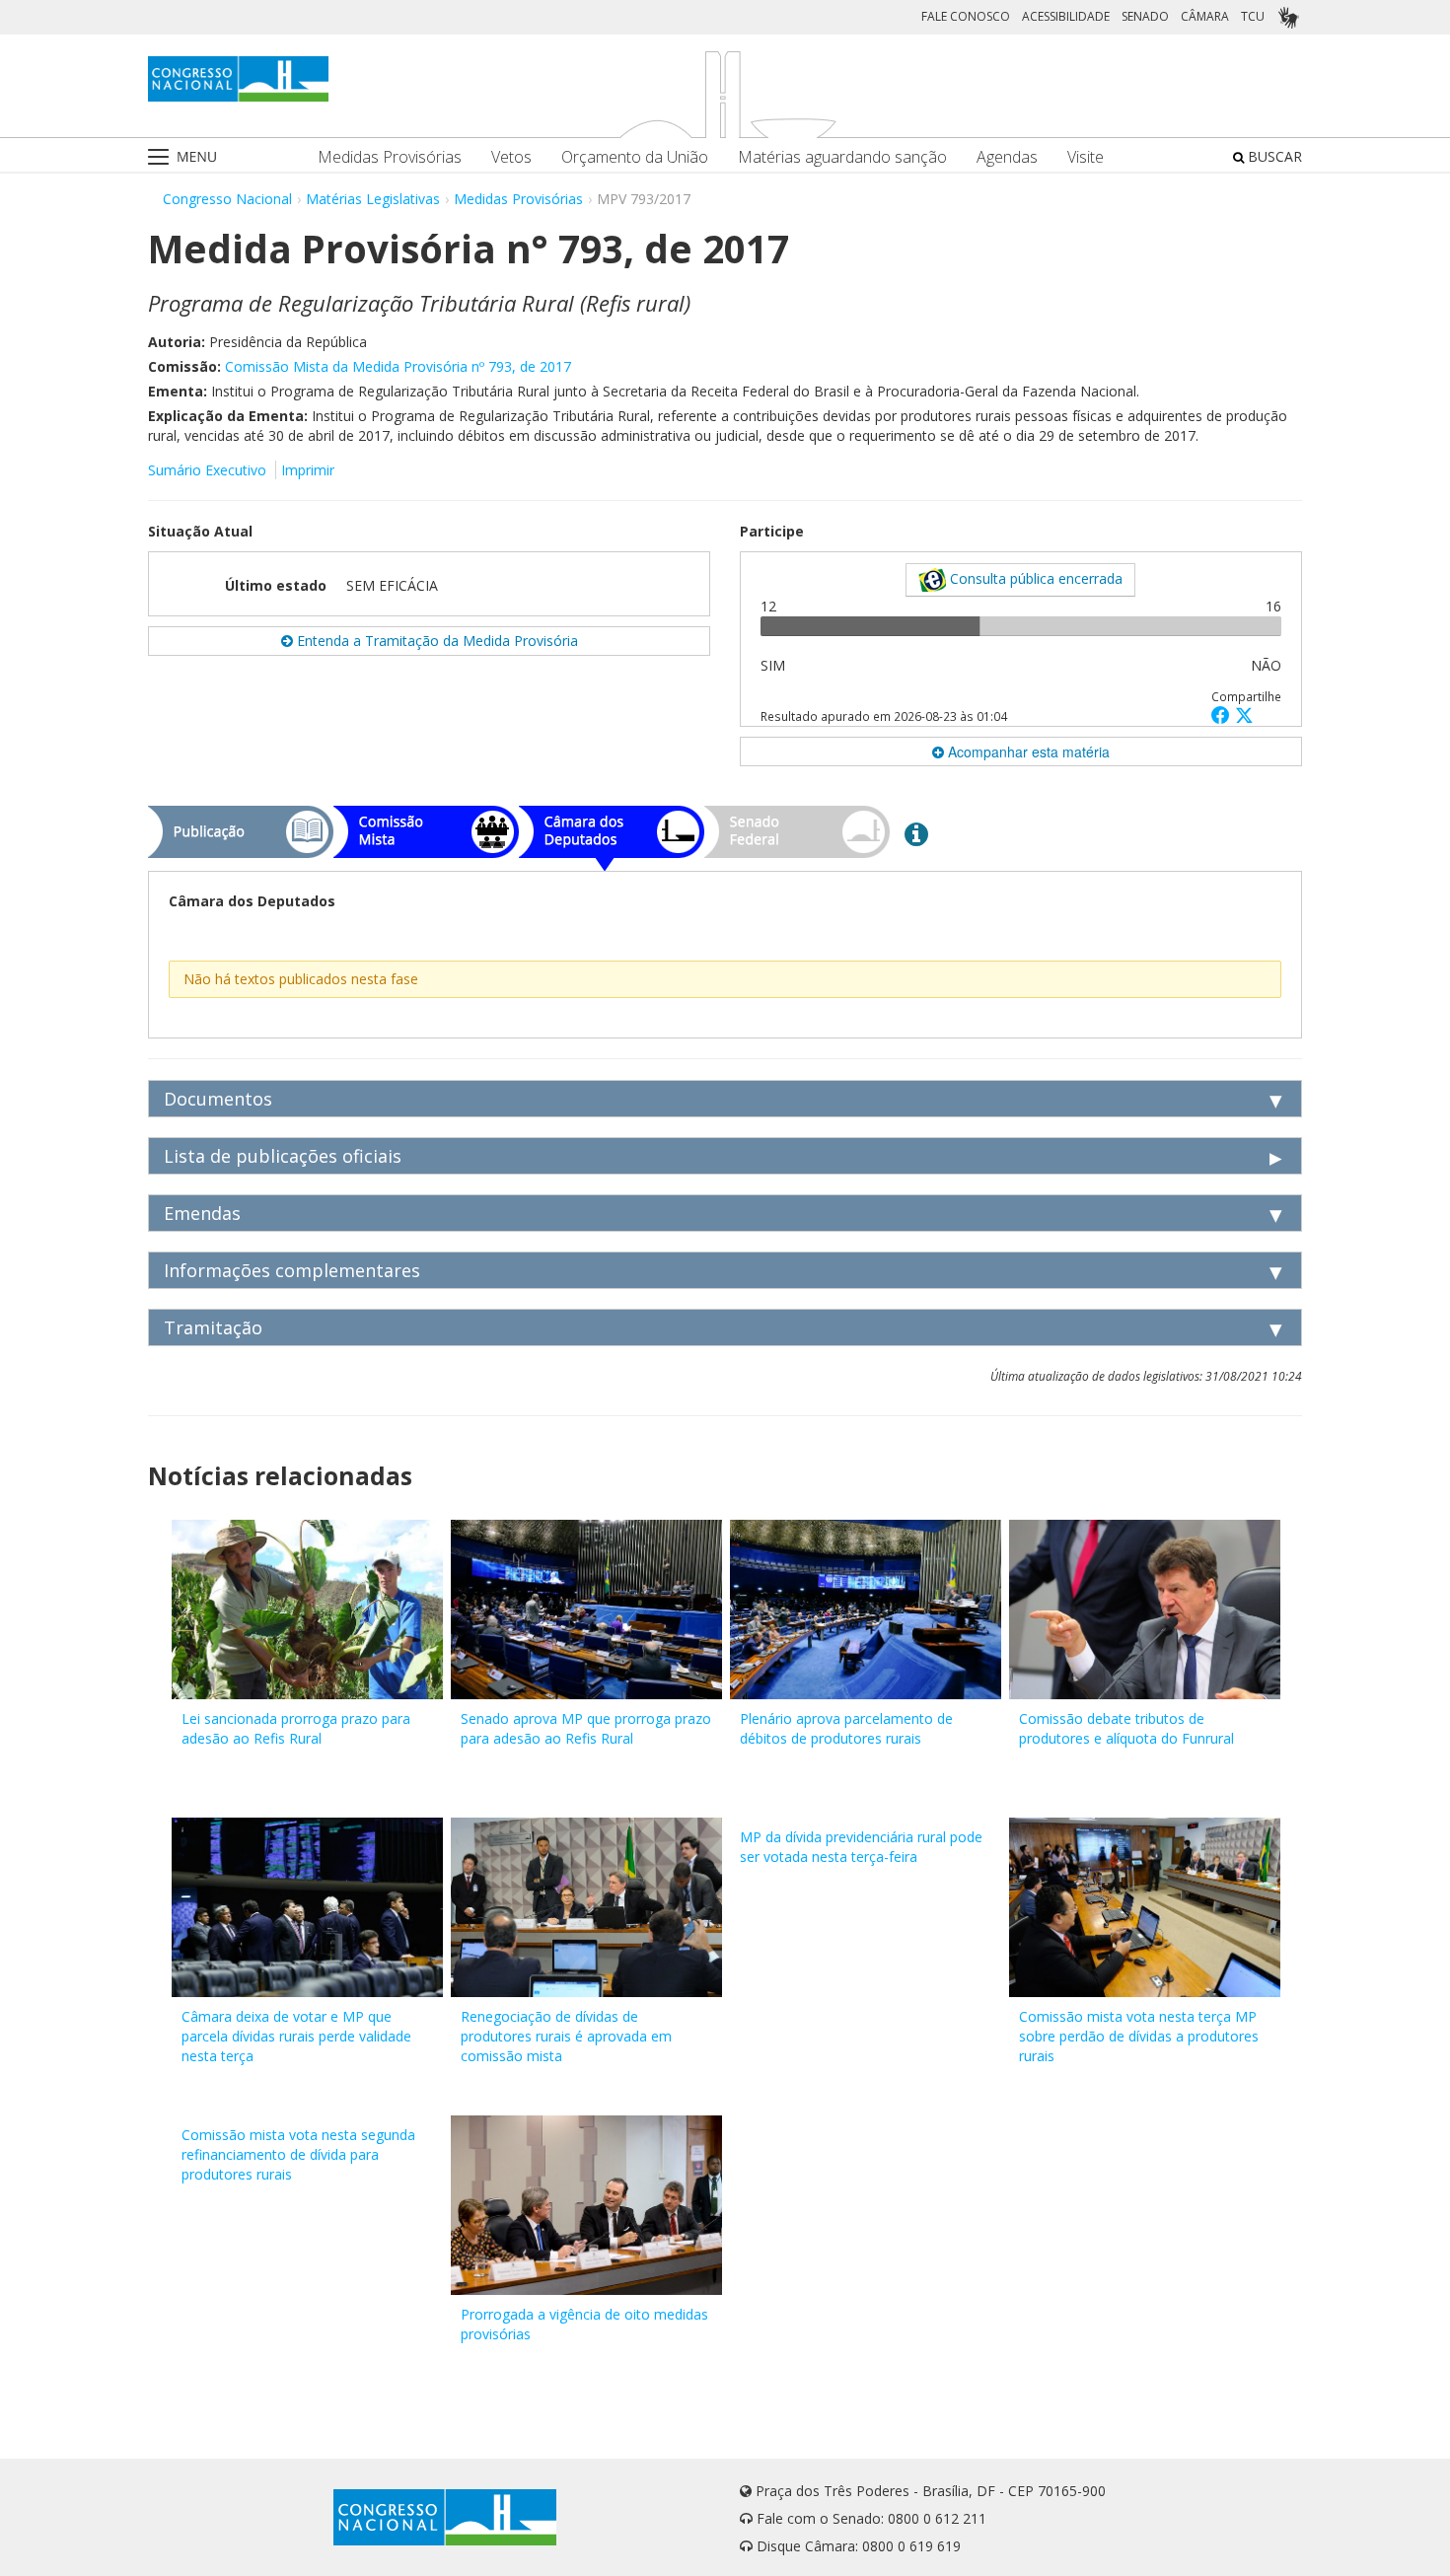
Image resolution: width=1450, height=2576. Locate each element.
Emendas (202, 1213)
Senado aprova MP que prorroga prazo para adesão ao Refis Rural (586, 1728)
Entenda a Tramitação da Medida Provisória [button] (435, 641)
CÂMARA (1205, 16)
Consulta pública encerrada (1034, 578)
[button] (1223, 715)
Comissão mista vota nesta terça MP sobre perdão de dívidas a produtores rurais (1139, 2036)
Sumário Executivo (207, 470)
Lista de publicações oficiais (283, 1156)
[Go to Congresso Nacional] (238, 79)
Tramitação (213, 1327)
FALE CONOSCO (966, 16)
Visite (1086, 157)
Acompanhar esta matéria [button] (1027, 751)
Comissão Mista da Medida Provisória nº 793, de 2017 (398, 366)
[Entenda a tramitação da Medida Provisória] (916, 833)
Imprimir (308, 470)
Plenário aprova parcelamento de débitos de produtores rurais (846, 1728)
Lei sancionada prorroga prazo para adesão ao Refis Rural (296, 1728)
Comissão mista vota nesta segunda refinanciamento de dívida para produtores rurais (298, 2154)
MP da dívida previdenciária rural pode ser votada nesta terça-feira (861, 1847)
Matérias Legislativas (373, 199)
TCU (1253, 16)
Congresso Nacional (227, 199)
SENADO (1145, 16)
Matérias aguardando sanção (842, 157)
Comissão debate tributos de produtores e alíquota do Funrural (1126, 1728)
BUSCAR (1273, 156)
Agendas (1007, 157)
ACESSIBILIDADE (1066, 16)
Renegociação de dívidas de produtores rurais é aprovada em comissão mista (566, 2036)
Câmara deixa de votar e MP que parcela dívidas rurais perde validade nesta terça (296, 2036)
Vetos (511, 157)
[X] (1244, 715)
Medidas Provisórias (390, 157)
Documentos (218, 1099)
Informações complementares (292, 1270)
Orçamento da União (635, 157)
